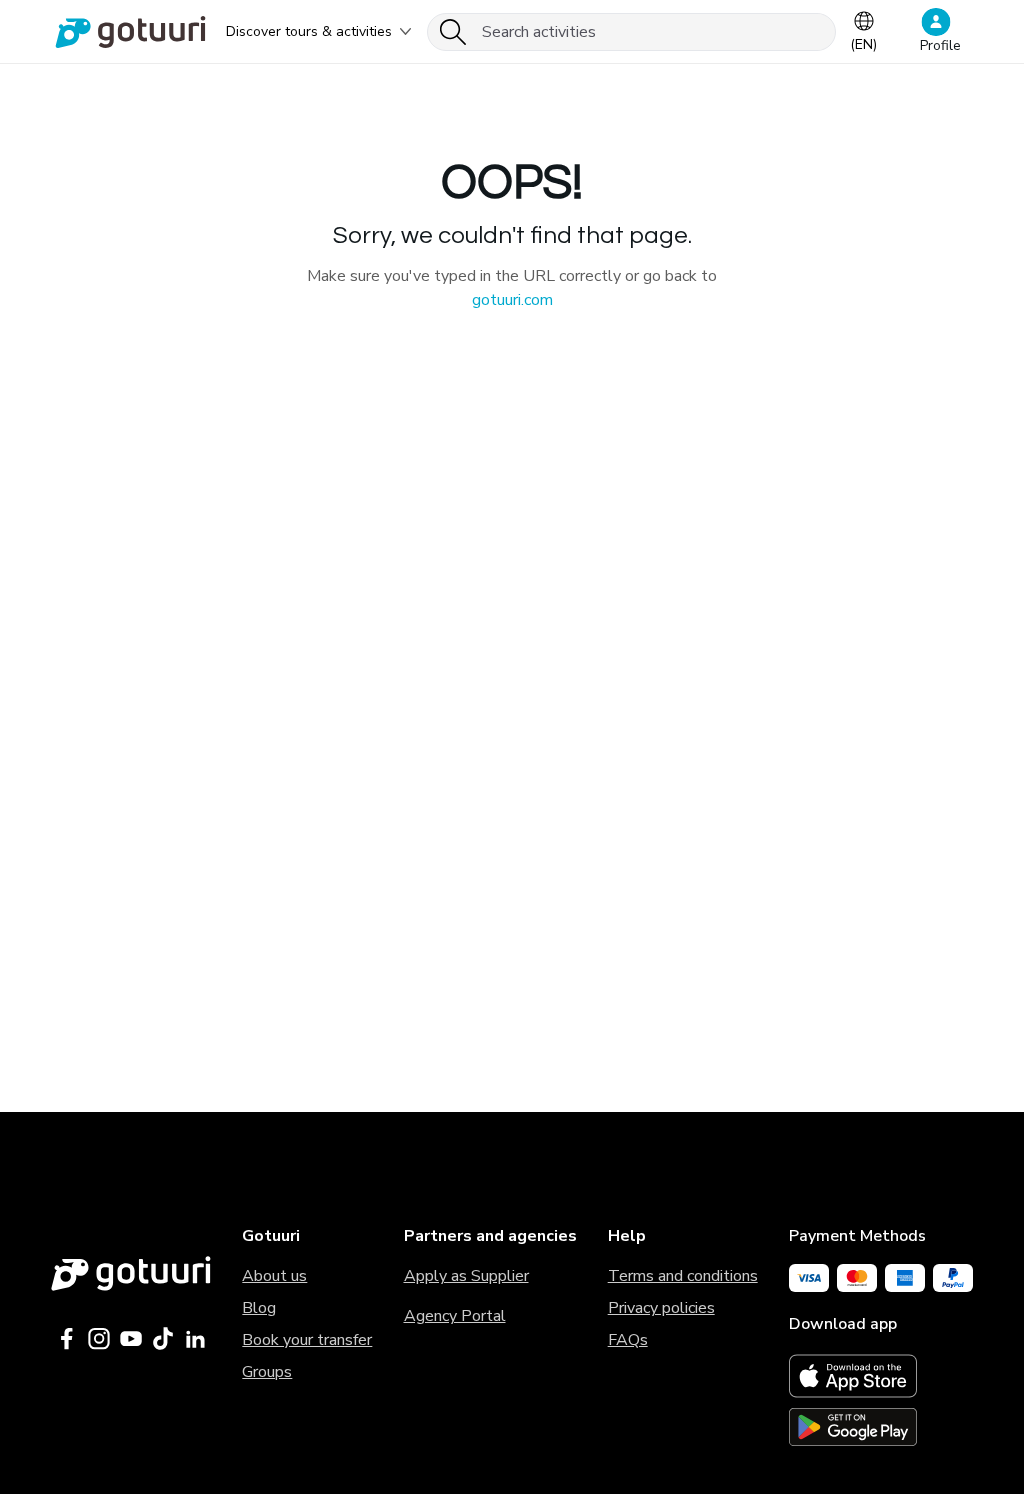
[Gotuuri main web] (131, 1273)
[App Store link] (881, 1376)
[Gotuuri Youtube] (131, 1339)
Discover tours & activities (309, 31)
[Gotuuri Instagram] (99, 1339)
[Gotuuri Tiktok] (163, 1339)
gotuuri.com (512, 300)
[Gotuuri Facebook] (67, 1339)
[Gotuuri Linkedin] (195, 1339)
